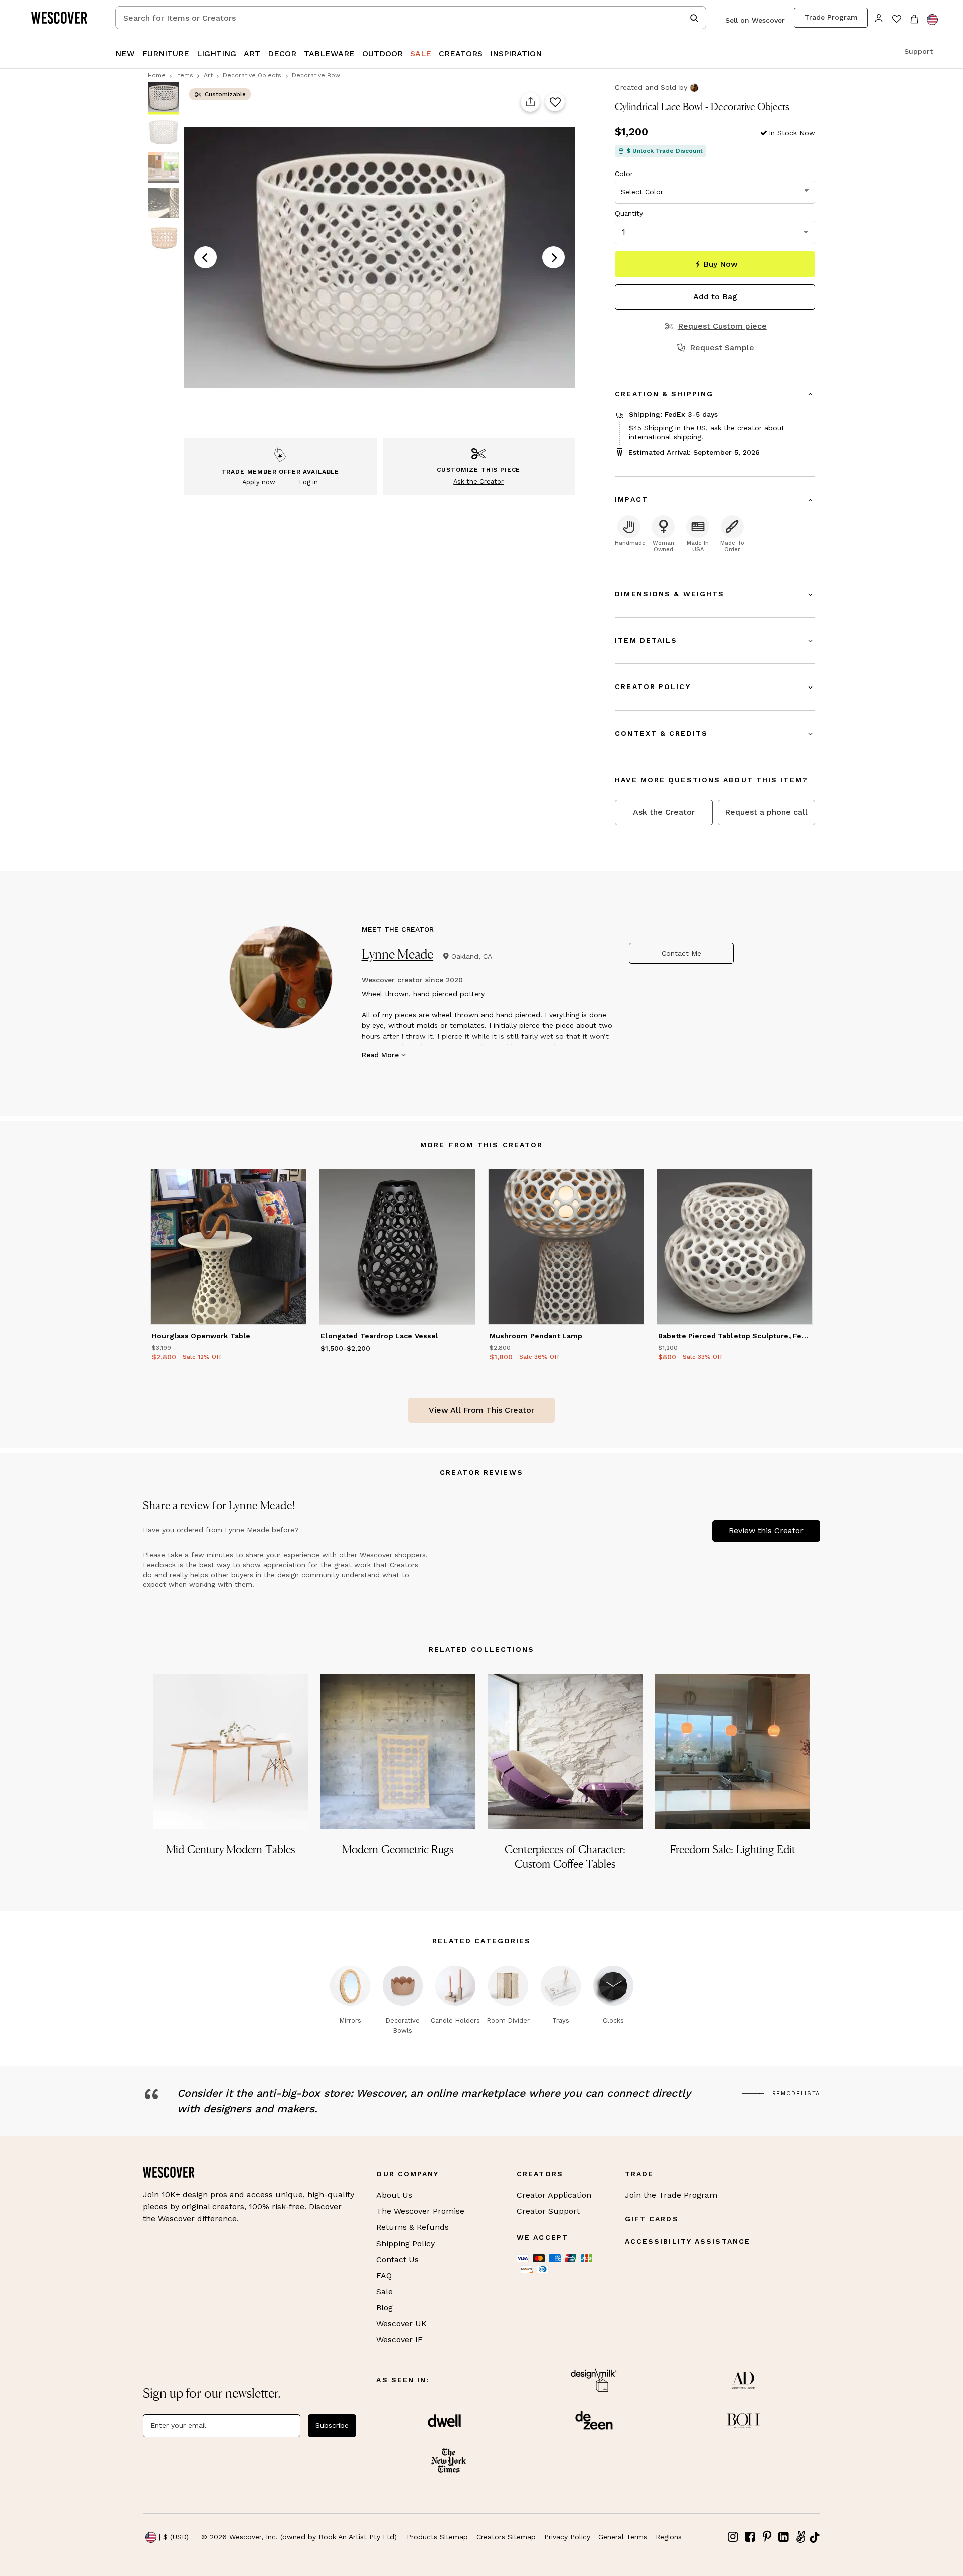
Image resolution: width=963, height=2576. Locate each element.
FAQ (384, 2275)
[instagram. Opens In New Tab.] (733, 2537)
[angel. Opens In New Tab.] (800, 2537)
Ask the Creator (664, 812)
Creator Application (554, 2195)
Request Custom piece (722, 326)
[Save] (555, 102)
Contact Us (397, 2259)
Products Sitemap (437, 2537)
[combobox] (411, 18)
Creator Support (548, 2211)
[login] (879, 17)
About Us (394, 2195)
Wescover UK (402, 2324)
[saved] (897, 20)
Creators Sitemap (506, 2537)
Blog (384, 2307)
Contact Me (681, 953)
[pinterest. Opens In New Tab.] (767, 2537)
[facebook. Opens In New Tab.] (750, 2537)
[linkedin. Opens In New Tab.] (784, 2537)
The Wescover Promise (420, 2211)
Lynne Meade (398, 954)
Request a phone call (766, 812)
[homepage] (63, 18)
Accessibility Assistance (688, 2241)
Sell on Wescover (755, 20)
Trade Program (831, 17)
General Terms (623, 2537)
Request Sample (722, 348)
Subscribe (332, 2425)
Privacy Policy (567, 2537)
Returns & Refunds (413, 2227)
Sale (384, 2291)
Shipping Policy (406, 2243)
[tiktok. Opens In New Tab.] (815, 2537)
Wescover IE (399, 2340)
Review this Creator (766, 1531)
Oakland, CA (472, 956)
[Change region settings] (932, 20)
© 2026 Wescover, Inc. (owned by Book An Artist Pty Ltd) (299, 2537)
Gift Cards (652, 2219)
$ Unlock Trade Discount (665, 151)
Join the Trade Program (671, 2195)
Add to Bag (715, 297)
